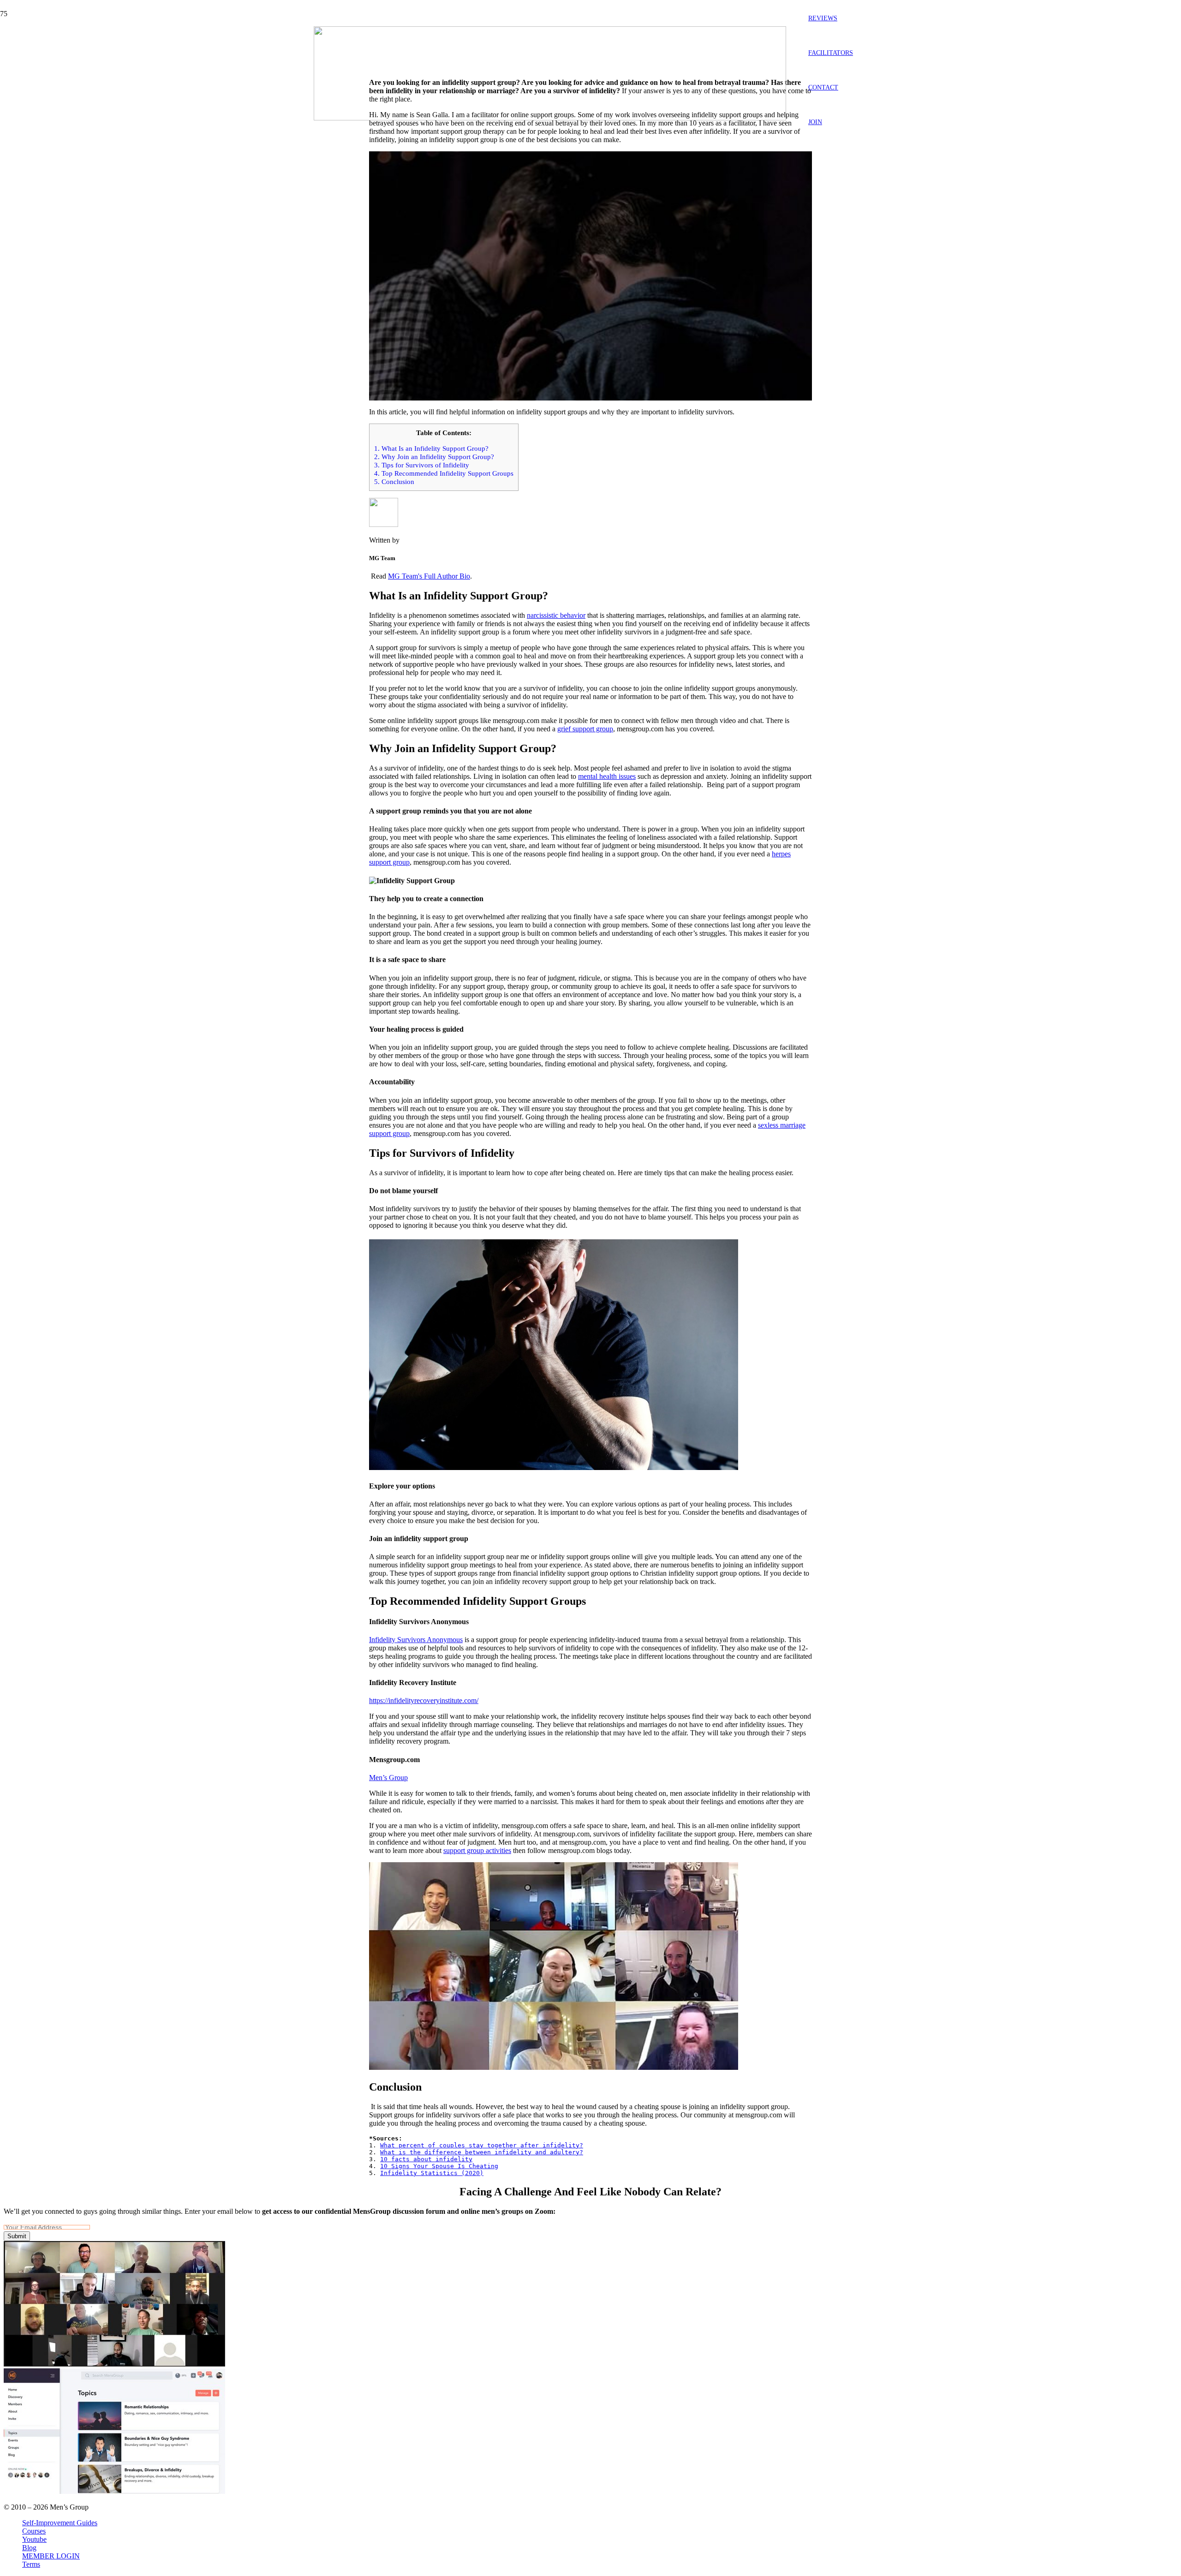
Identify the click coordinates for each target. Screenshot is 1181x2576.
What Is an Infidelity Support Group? (431, 448)
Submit (17, 2236)
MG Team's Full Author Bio (429, 576)
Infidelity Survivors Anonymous (416, 1640)
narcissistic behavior (556, 615)
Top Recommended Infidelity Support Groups (444, 473)
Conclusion (394, 481)
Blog (29, 2548)
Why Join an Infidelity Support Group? (434, 457)
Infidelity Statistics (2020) (432, 2173)
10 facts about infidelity (426, 2159)
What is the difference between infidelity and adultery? (482, 2152)
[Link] (550, 118)
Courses (34, 2531)
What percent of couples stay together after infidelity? (482, 2145)
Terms (31, 2564)
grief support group (585, 729)
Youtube (34, 2539)
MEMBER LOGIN (51, 2556)
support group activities (477, 1850)
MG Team (135, 67)
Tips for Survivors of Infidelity (422, 465)
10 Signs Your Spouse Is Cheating (439, 2166)
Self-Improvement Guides (60, 2523)
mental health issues (607, 776)
